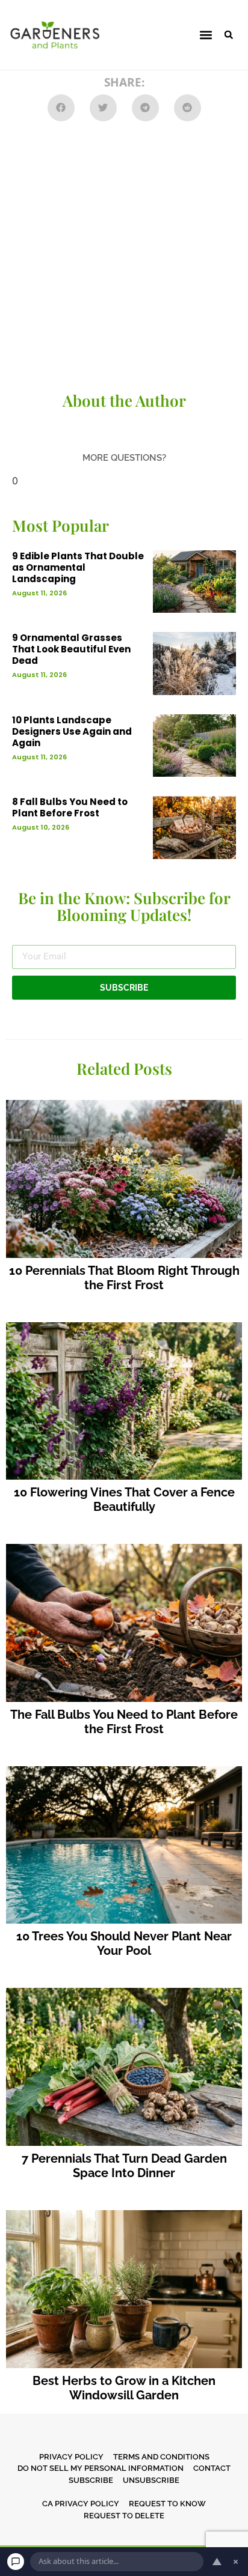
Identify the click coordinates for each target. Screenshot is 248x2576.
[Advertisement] (124, 257)
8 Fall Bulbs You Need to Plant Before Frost (70, 807)
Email (24, 940)
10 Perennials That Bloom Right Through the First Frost (124, 1278)
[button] (206, 35)
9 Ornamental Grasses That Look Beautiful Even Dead (71, 649)
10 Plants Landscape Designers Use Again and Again (72, 731)
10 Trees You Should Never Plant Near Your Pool (124, 1943)
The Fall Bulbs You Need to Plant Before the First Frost (124, 1722)
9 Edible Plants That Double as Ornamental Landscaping (78, 567)
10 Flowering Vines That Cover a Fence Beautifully (124, 1499)
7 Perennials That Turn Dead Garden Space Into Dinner (124, 2166)
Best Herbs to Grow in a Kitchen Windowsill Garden (124, 2388)
